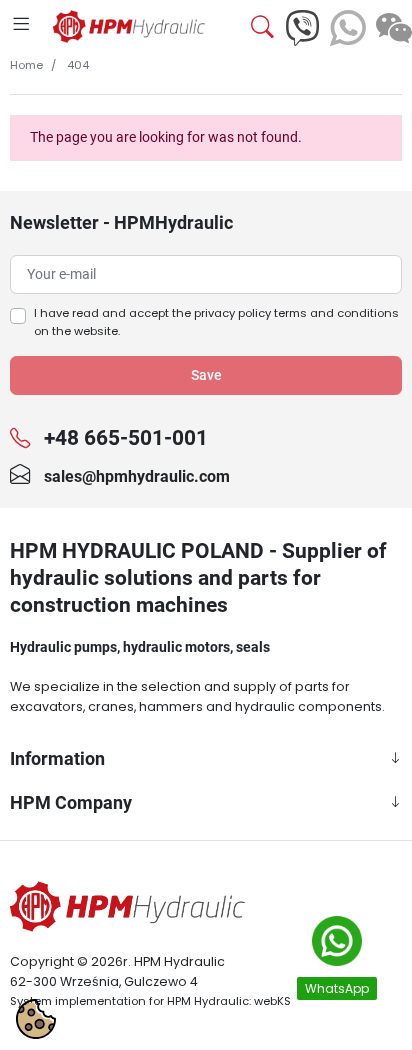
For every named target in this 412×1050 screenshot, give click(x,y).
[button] (249, 28)
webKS (272, 1001)
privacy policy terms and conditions (296, 313)
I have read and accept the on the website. (216, 322)
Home (26, 65)
